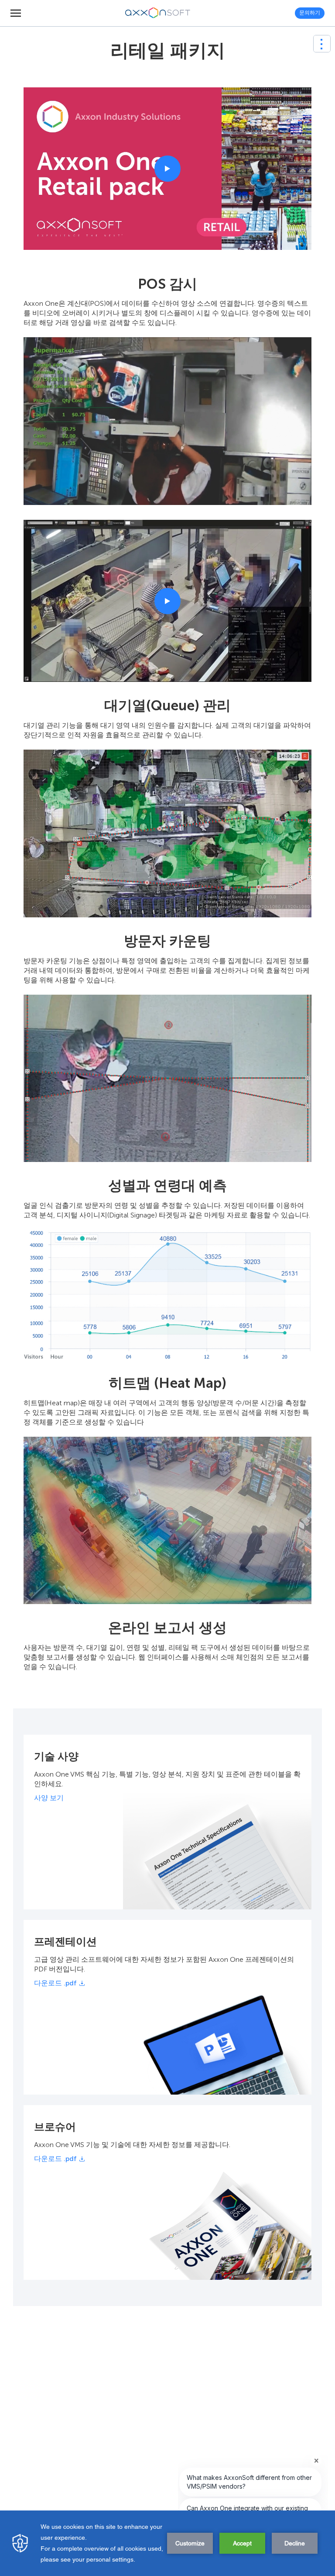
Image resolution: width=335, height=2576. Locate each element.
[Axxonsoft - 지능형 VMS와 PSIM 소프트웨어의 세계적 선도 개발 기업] (158, 13)
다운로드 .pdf (55, 1983)
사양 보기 (49, 1798)
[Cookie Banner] (167, 2543)
